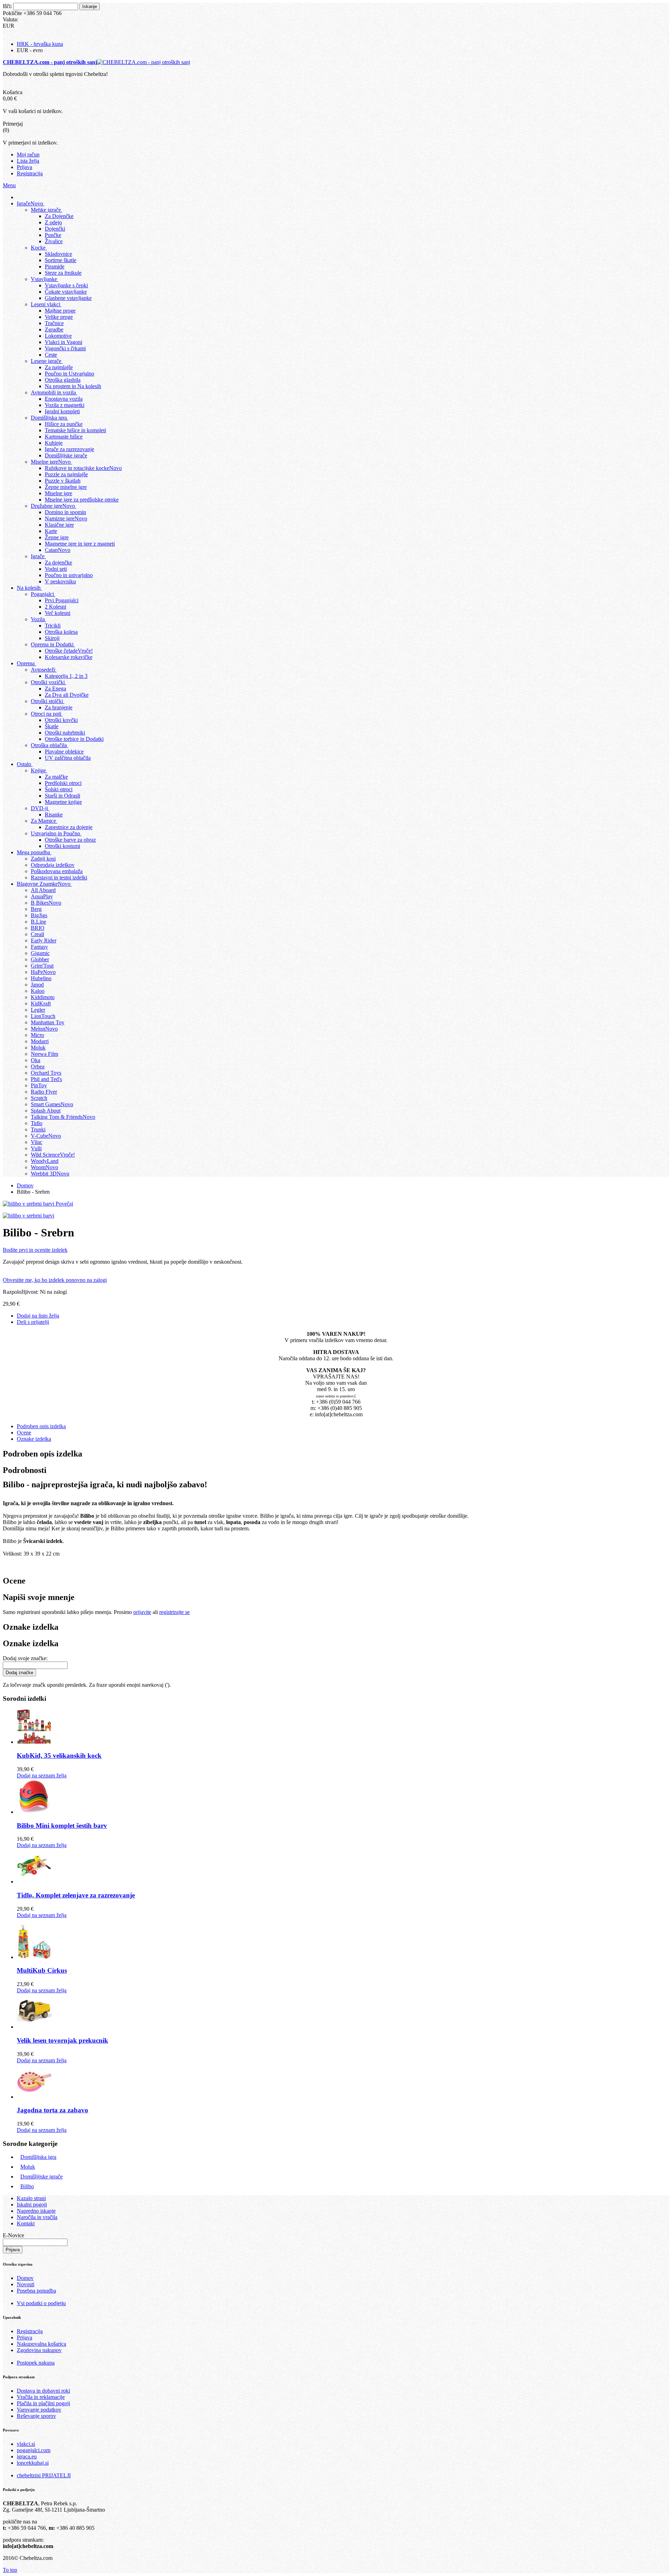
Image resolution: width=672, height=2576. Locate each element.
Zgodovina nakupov (39, 2350)
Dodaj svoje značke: (25, 1658)
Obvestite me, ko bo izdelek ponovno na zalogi (55, 1280)
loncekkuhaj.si (33, 2463)
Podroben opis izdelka (41, 1426)
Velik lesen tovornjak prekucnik (62, 2040)
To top (10, 2570)
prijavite (142, 1612)
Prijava (24, 2338)
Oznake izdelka (34, 1439)
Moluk (28, 2167)
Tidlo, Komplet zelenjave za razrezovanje (76, 1895)
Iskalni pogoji (32, 2205)
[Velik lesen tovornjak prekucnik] (34, 2027)
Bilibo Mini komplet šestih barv (62, 1826)
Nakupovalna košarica (41, 2344)
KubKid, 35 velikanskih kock (59, 1756)
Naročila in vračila (37, 2217)
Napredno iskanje (36, 2211)
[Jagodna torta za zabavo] (34, 2097)
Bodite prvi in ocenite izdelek (35, 1250)
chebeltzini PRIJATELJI (44, 2475)
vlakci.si (26, 2444)
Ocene (24, 1433)
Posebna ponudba (36, 2291)
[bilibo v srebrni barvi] (29, 1216)
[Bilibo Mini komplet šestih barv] (34, 1812)
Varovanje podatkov (39, 2410)
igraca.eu (27, 2456)
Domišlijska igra (38, 2157)
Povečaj (64, 1204)
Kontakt (26, 2223)
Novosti (26, 2284)
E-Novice (13, 2235)
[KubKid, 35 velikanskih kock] (34, 1742)
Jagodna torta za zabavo (52, 2110)
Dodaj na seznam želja (42, 1775)
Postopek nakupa (36, 2363)
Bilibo (27, 2186)
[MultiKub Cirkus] (34, 1957)
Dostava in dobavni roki (43, 2391)
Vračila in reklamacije (41, 2397)
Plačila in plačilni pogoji (43, 2403)
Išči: (7, 6)
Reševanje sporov (36, 2416)
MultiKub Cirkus (42, 1970)
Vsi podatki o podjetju (41, 2303)
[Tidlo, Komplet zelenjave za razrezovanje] (34, 1882)
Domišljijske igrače (41, 2177)
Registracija (30, 2331)
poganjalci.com (34, 2450)
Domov (25, 2278)
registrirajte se (174, 1612)
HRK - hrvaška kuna (40, 44)
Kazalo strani (31, 2198)
